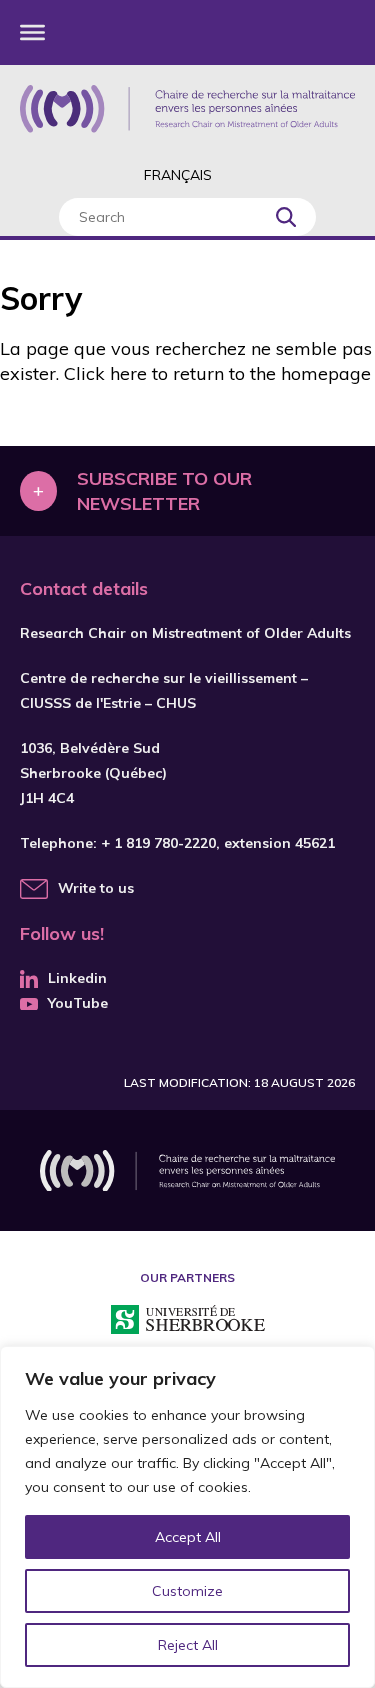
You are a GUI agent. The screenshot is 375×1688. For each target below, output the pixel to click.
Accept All (188, 1537)
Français (178, 175)
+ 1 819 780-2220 (158, 843)
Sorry (41, 298)
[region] (187, 1517)
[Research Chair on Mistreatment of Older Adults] (187, 109)
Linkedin (77, 978)
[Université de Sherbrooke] (188, 1322)
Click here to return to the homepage (217, 373)
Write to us (96, 888)
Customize (187, 1591)
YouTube (78, 1003)
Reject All (188, 1645)
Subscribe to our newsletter (164, 491)
